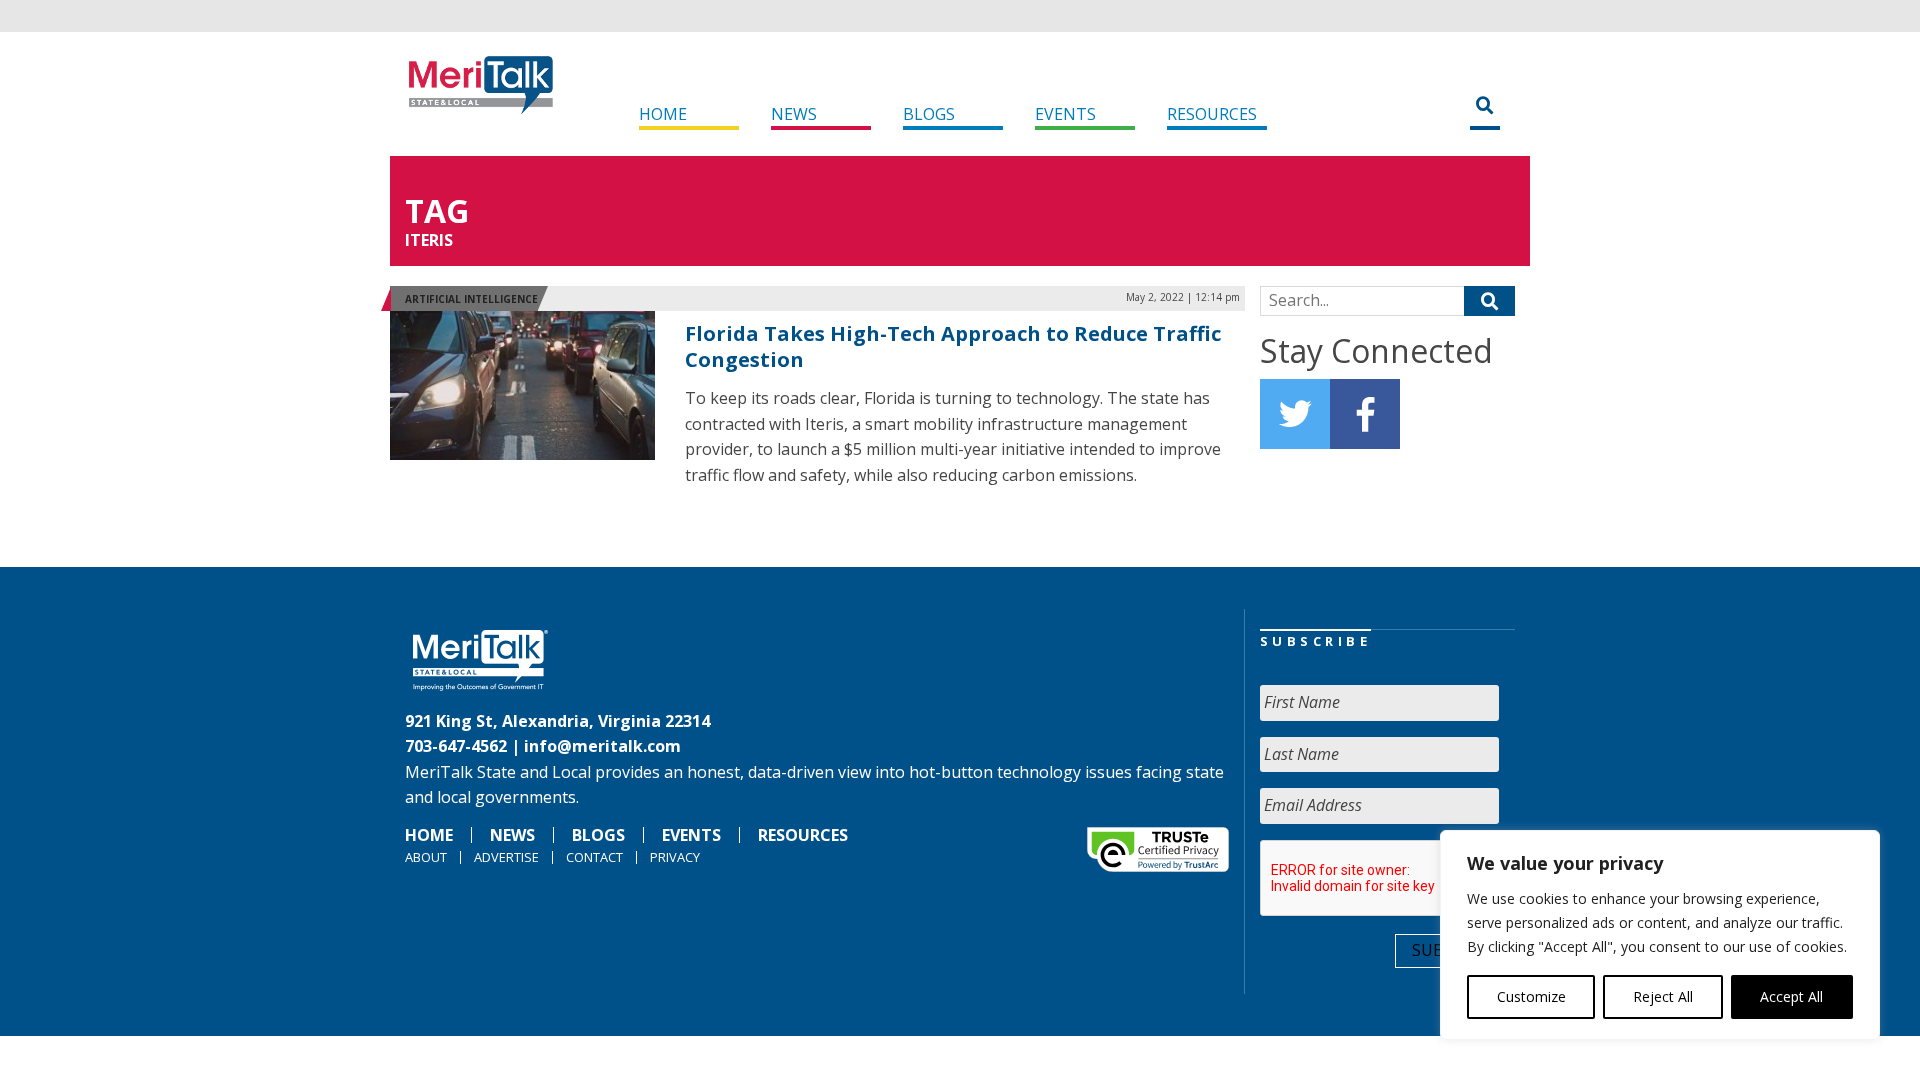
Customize (1531, 996)
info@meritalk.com (602, 746)
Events (1065, 114)
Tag (437, 210)
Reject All (1663, 996)
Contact (594, 857)
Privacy (675, 857)
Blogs (929, 114)
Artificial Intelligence (471, 299)
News (794, 114)
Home (663, 114)
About (426, 857)
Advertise (506, 857)
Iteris (429, 240)
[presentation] (1412, 879)
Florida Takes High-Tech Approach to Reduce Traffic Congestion (953, 346)
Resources (1212, 114)
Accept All (1791, 996)
